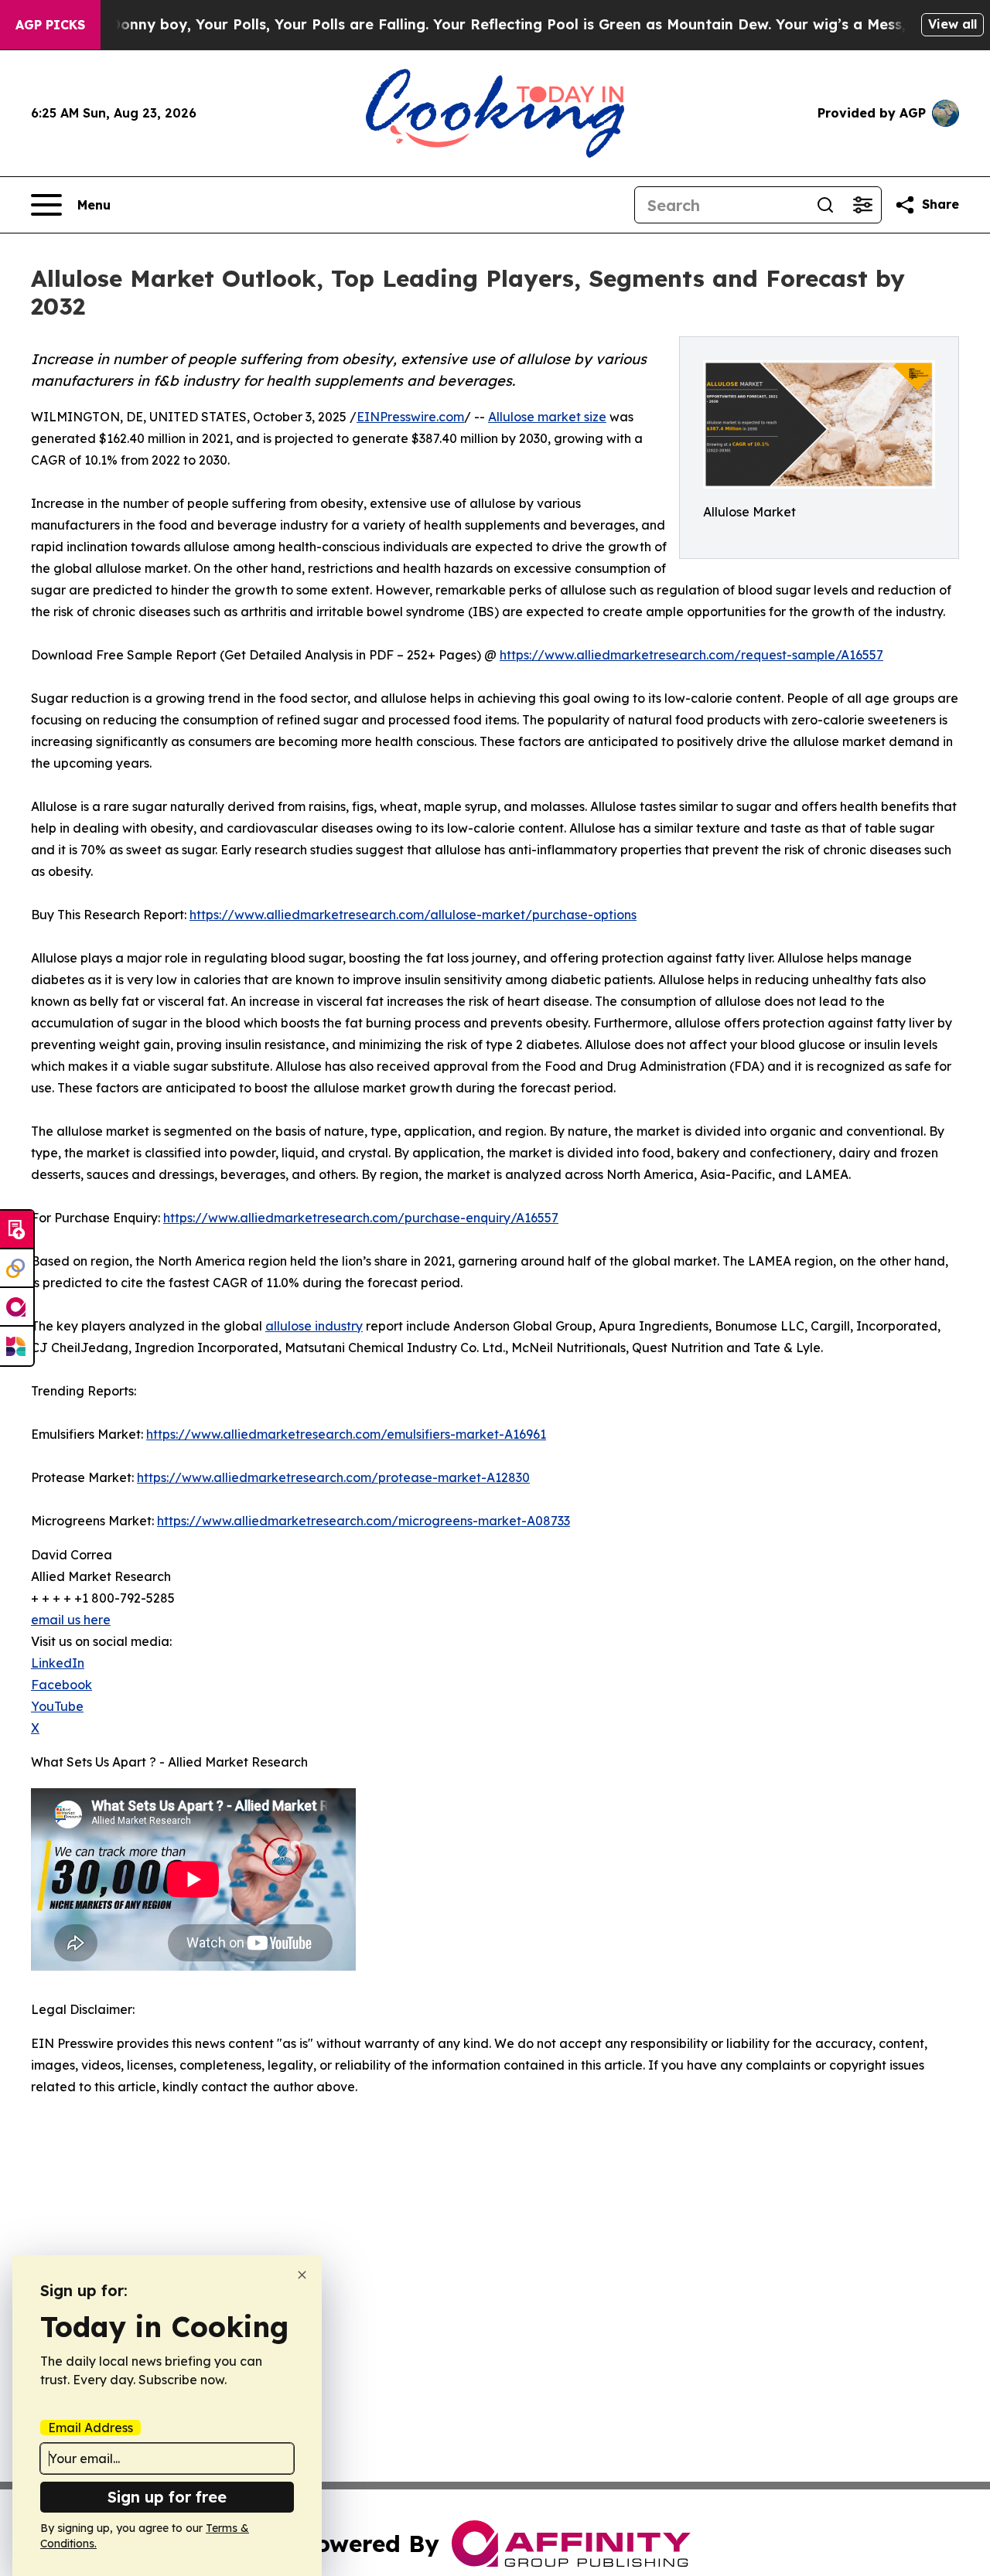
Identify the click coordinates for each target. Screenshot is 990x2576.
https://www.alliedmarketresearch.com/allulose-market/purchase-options (413, 915)
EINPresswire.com (410, 417)
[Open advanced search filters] (862, 205)
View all (952, 24)
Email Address (90, 2428)
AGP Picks (50, 25)
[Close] (302, 2275)
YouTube (57, 1706)
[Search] (825, 205)
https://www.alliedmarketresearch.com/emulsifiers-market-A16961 (346, 1434)
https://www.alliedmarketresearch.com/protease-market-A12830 (333, 1477)
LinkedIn (58, 1663)
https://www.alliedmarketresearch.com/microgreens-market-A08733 (364, 1521)
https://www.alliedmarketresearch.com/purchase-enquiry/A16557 (361, 1218)
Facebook (61, 1685)
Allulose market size (547, 417)
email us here (71, 1620)
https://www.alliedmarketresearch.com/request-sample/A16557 (691, 655)
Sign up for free (167, 2497)
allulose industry (314, 1326)
